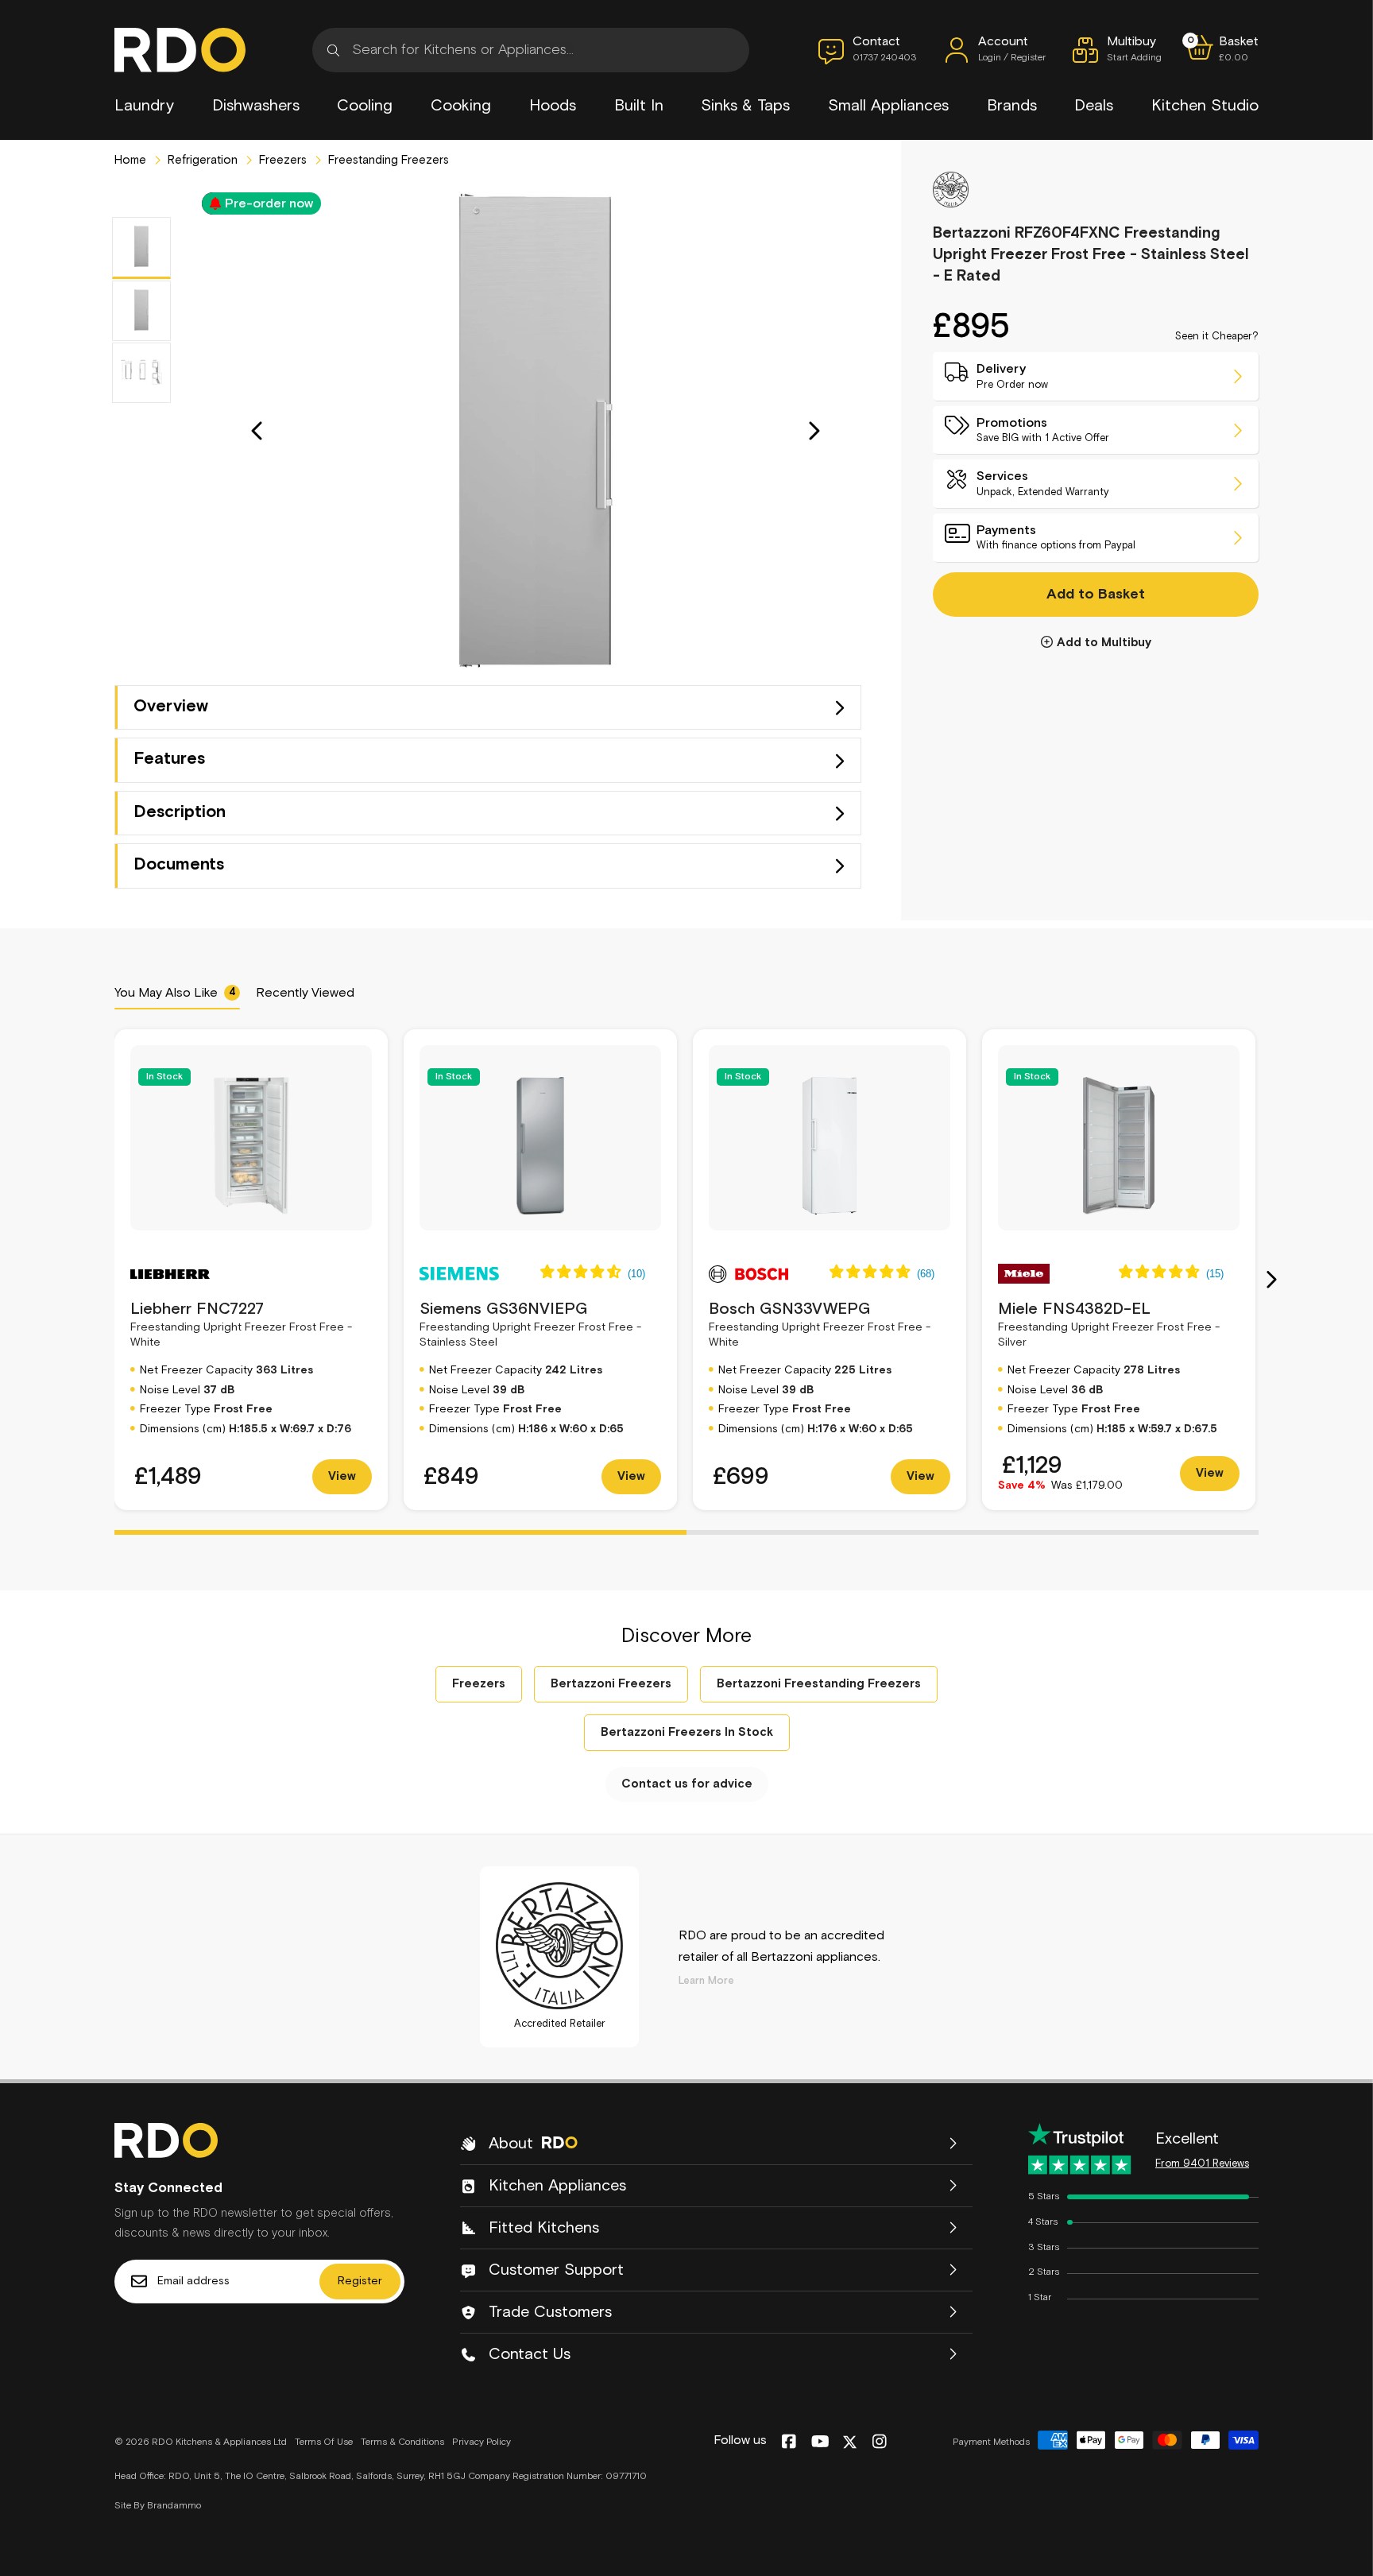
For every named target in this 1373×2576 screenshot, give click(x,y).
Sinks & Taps (745, 106)
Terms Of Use (324, 2442)
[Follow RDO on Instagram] (879, 2442)
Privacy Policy (482, 2442)
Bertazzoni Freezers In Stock (687, 1732)
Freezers (281, 160)
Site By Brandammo (158, 2506)
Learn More (706, 1981)
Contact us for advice (687, 1784)
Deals (1094, 106)
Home (130, 160)
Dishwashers (256, 106)
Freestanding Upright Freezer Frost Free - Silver (1109, 1325)
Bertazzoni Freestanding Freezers (819, 1684)
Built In (639, 106)
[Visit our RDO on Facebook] (789, 2442)
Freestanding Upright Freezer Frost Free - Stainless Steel (530, 1325)
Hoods (553, 106)
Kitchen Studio (1205, 106)
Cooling (365, 106)
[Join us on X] (850, 2442)
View (342, 1476)
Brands (1012, 106)
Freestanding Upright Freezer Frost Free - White (241, 1325)
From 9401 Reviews (1202, 2164)
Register (360, 2281)
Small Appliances (888, 106)
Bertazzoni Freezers (611, 1684)
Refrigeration (201, 160)
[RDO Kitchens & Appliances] (180, 50)
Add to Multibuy (1104, 642)
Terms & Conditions (402, 2442)
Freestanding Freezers (387, 160)
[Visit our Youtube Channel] (820, 2442)
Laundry (144, 106)
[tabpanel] (251, 1270)
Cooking (461, 106)
